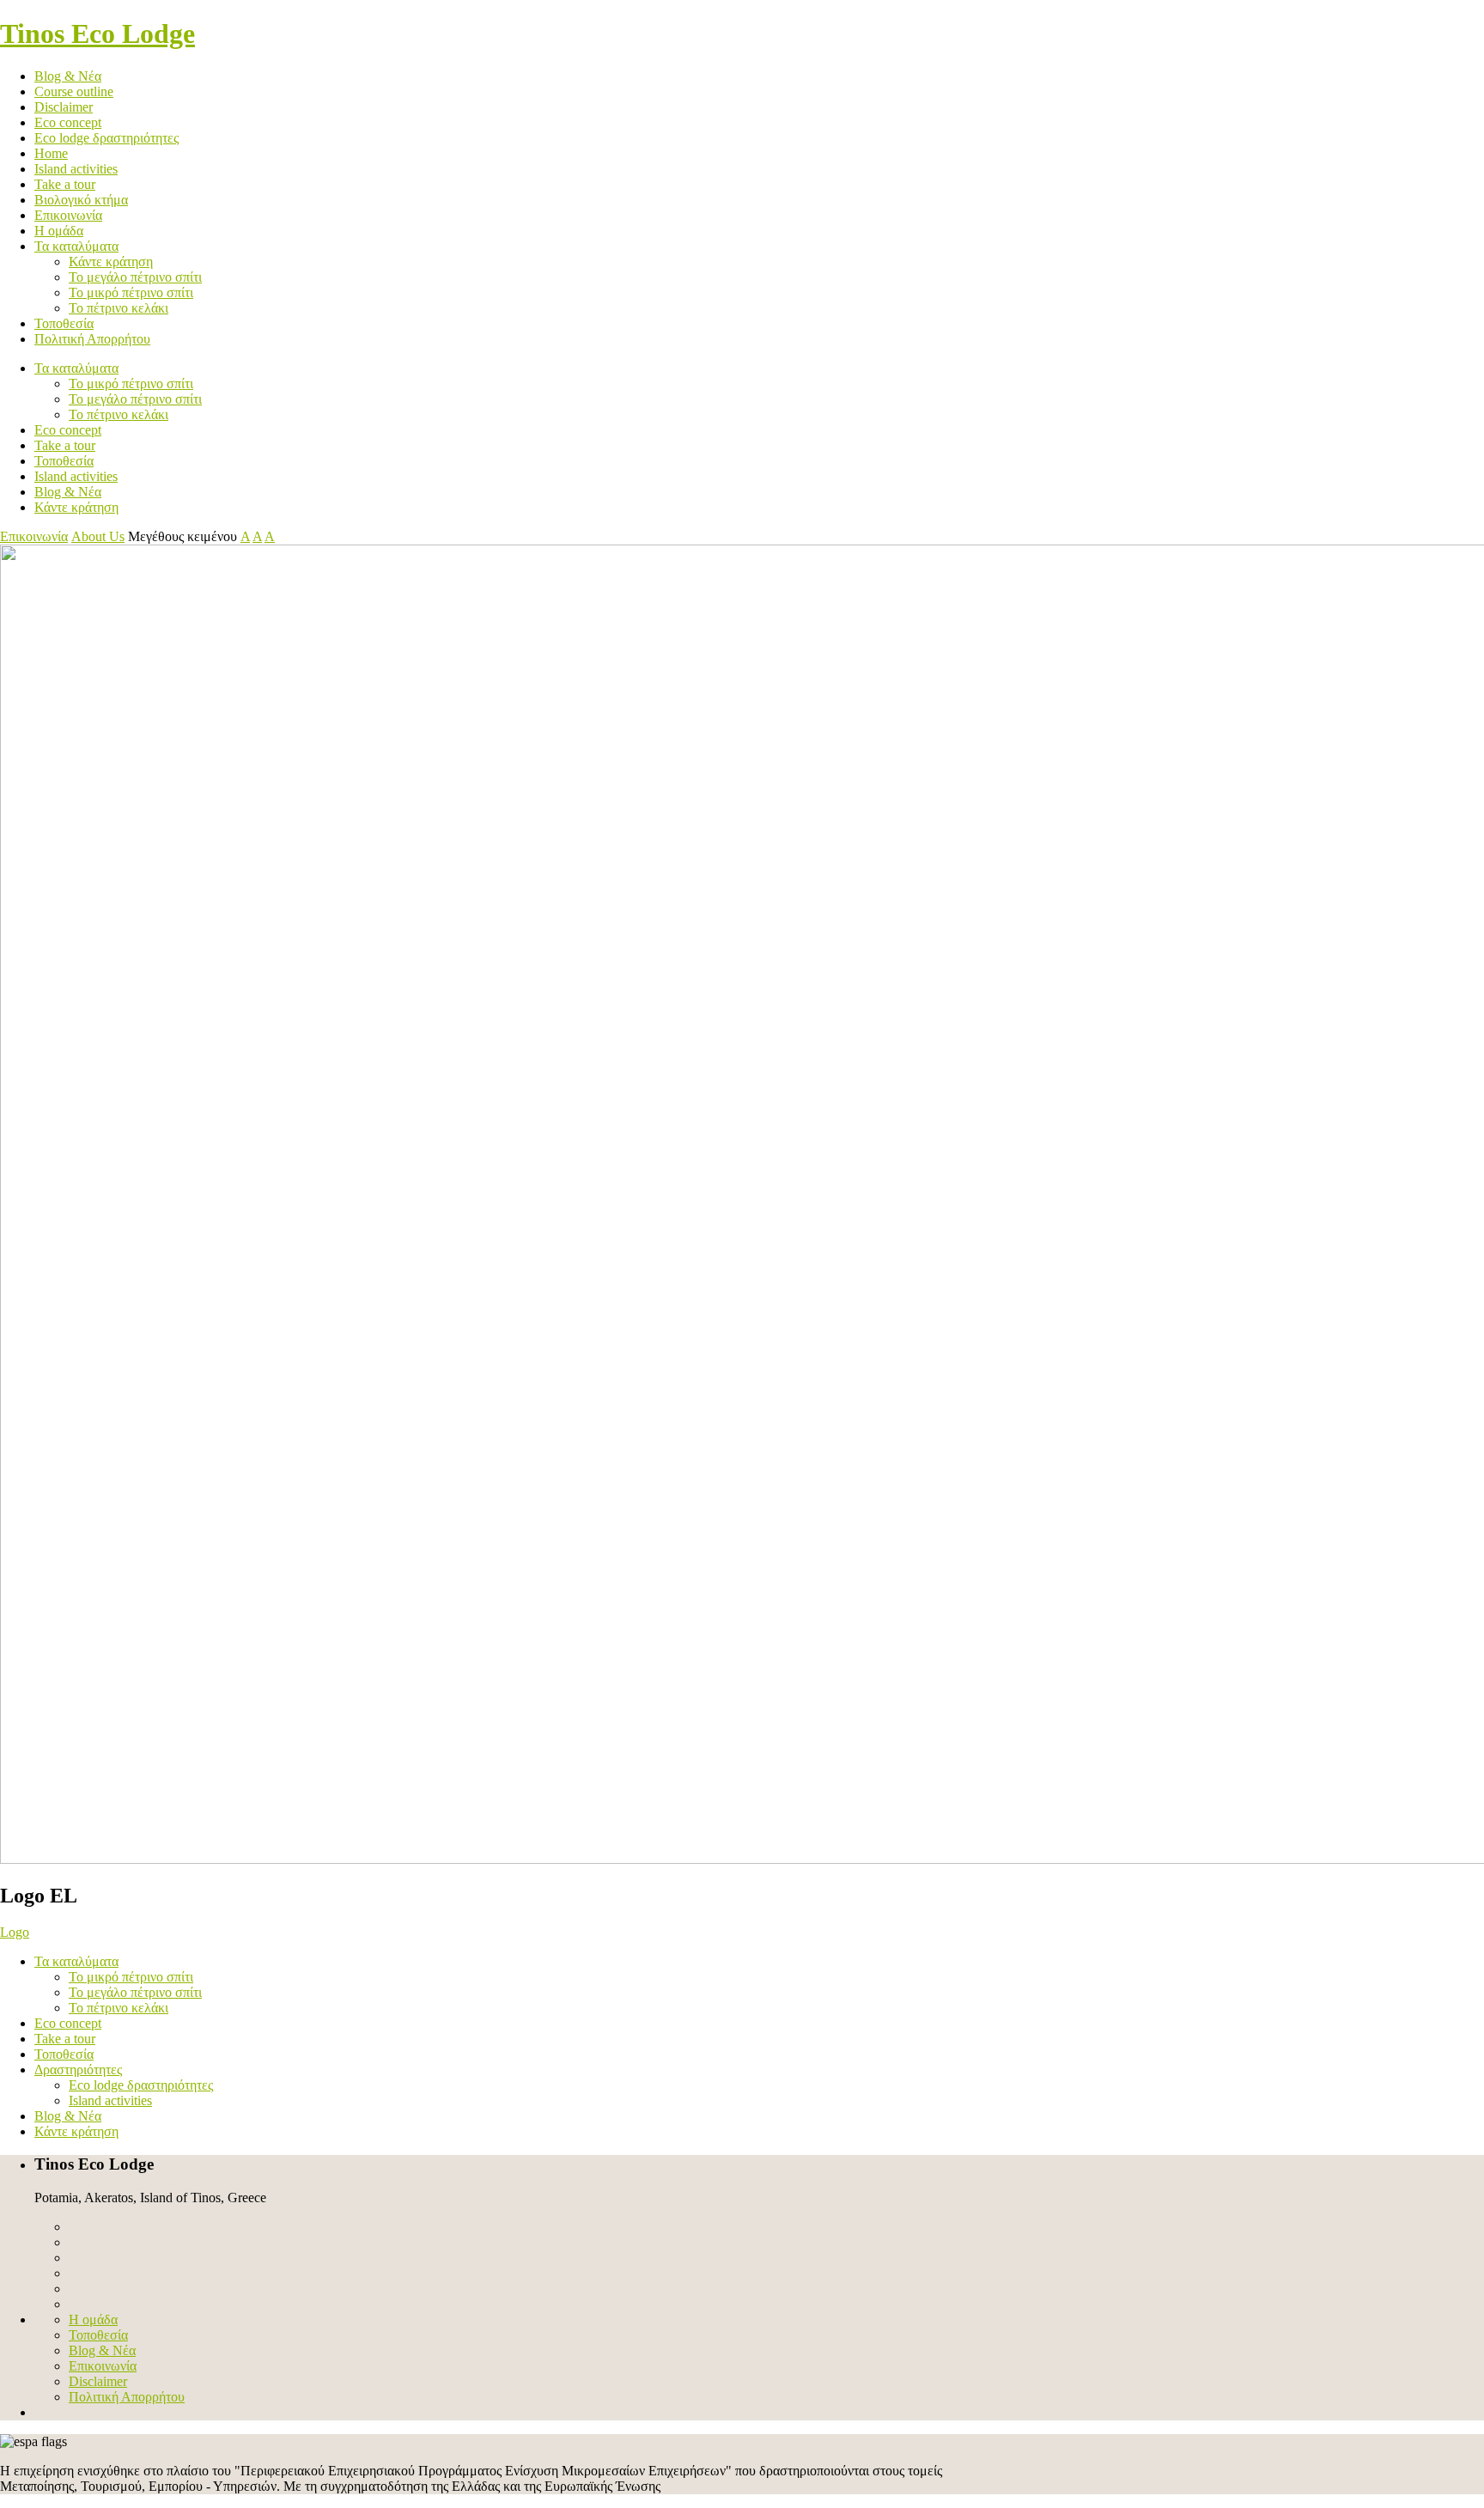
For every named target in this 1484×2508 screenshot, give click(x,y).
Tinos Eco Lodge (97, 33)
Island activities (76, 169)
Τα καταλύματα (76, 246)
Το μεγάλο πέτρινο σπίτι (135, 277)
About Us (98, 536)
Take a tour (65, 184)
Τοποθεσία (64, 323)
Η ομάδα (59, 231)
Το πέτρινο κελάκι (119, 308)
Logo (15, 1932)
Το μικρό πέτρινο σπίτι (131, 292)
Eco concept (68, 122)
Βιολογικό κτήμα (81, 200)
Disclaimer (64, 107)
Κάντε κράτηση (111, 262)
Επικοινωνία (68, 215)
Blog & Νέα (68, 76)
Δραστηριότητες (78, 2070)
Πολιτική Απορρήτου (92, 339)
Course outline (74, 91)
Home (51, 153)
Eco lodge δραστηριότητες (106, 138)
